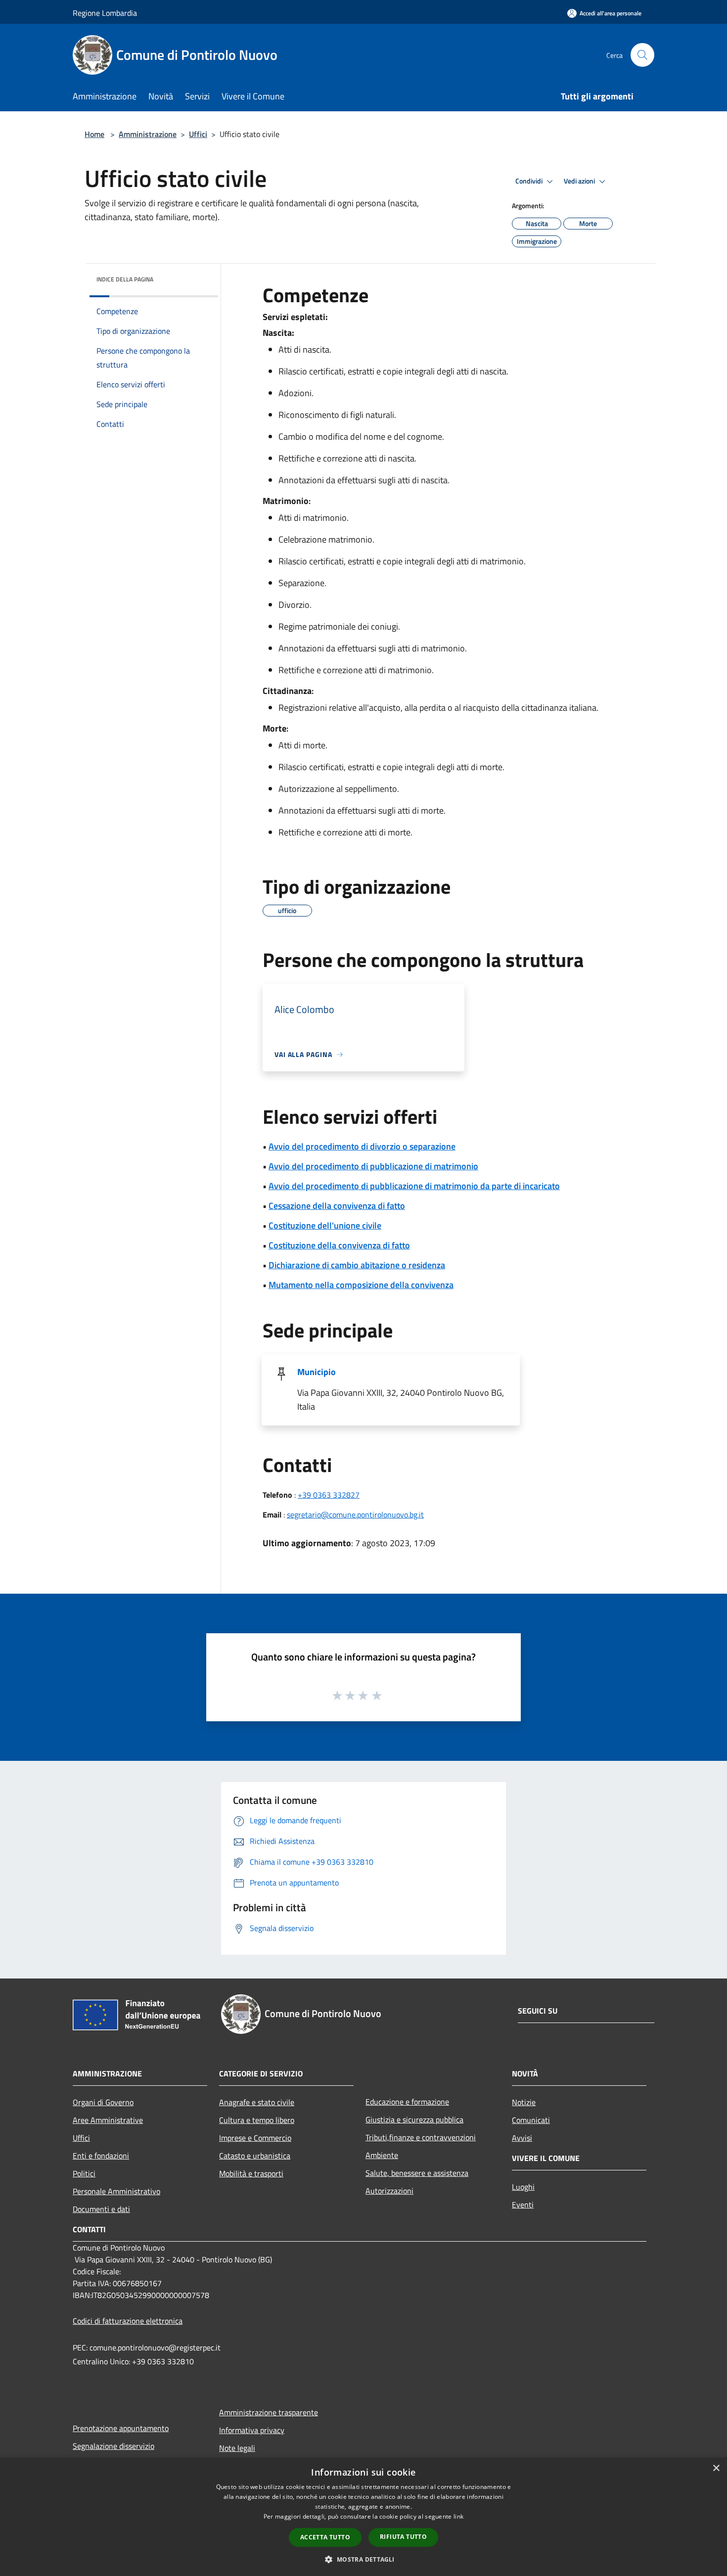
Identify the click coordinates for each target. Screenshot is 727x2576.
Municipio (317, 1372)
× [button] (716, 2468)
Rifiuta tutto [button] (403, 2537)
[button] (363, 2559)
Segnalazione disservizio (114, 2446)
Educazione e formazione (407, 2102)
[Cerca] (642, 55)
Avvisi (522, 2138)
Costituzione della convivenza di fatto (339, 1245)
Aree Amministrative (108, 2120)
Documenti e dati (101, 2209)
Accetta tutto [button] (325, 2537)
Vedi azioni (580, 181)
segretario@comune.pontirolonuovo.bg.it (355, 1515)
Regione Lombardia (105, 13)
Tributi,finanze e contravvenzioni (421, 2137)
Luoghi (523, 2187)
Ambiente (382, 2155)
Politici (84, 2173)
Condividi (530, 181)
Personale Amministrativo (116, 2191)
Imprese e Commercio (255, 2138)
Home (94, 134)
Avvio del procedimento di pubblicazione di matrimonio (373, 1166)
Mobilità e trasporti (251, 2173)
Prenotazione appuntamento (121, 2428)
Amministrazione (148, 134)
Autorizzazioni (389, 2191)
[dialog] (363, 2517)
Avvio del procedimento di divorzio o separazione (362, 1146)
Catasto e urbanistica (255, 2156)
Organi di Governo (103, 2102)
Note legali (237, 2448)
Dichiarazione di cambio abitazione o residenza (357, 1265)
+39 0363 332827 (329, 1495)
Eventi (523, 2205)
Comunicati (531, 2120)
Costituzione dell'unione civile (325, 1225)
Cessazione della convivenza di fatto (337, 1206)
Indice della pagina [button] (125, 279)
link (458, 2516)
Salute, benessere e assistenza (417, 2173)
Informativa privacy (252, 2430)
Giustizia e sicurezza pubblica (414, 2119)
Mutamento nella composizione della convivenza (361, 1285)
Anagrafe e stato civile (257, 2102)
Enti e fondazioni (101, 2156)
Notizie (524, 2102)
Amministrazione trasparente (269, 2412)
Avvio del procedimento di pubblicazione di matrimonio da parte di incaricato (414, 1186)
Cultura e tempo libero (257, 2120)
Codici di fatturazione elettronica (128, 2321)
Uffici (198, 134)
